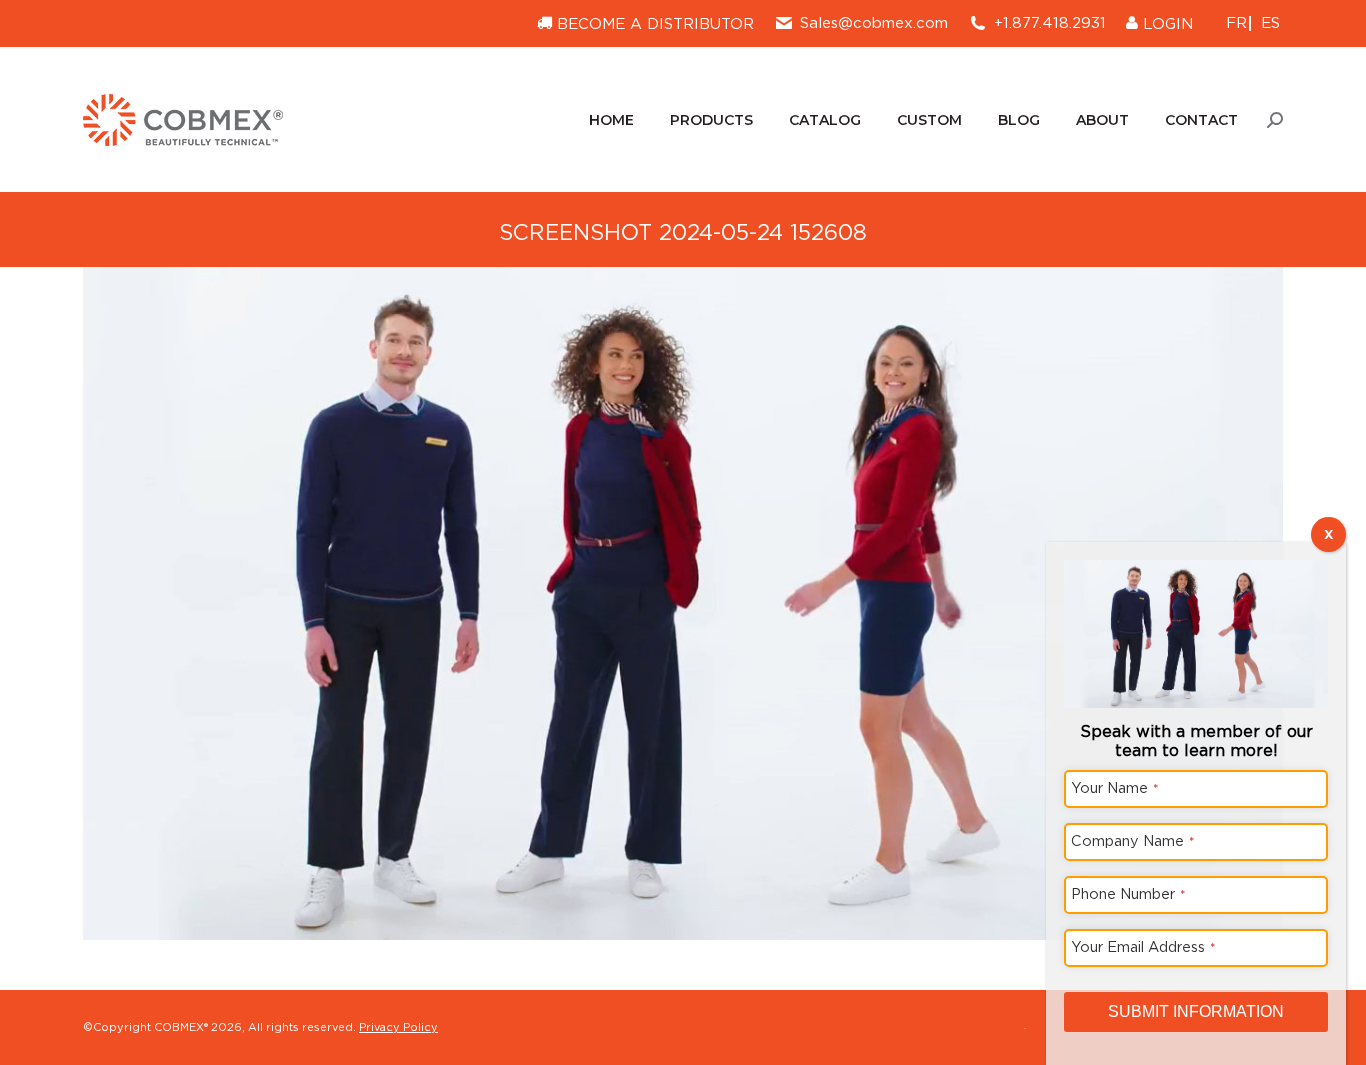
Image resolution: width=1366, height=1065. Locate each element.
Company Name (1133, 840)
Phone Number (1128, 893)
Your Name (1115, 787)
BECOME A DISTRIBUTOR (653, 24)
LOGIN (1165, 24)
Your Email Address (1143, 946)
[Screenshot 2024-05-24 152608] (683, 603)
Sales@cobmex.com (874, 23)
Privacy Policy (398, 1027)
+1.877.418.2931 (1050, 23)
